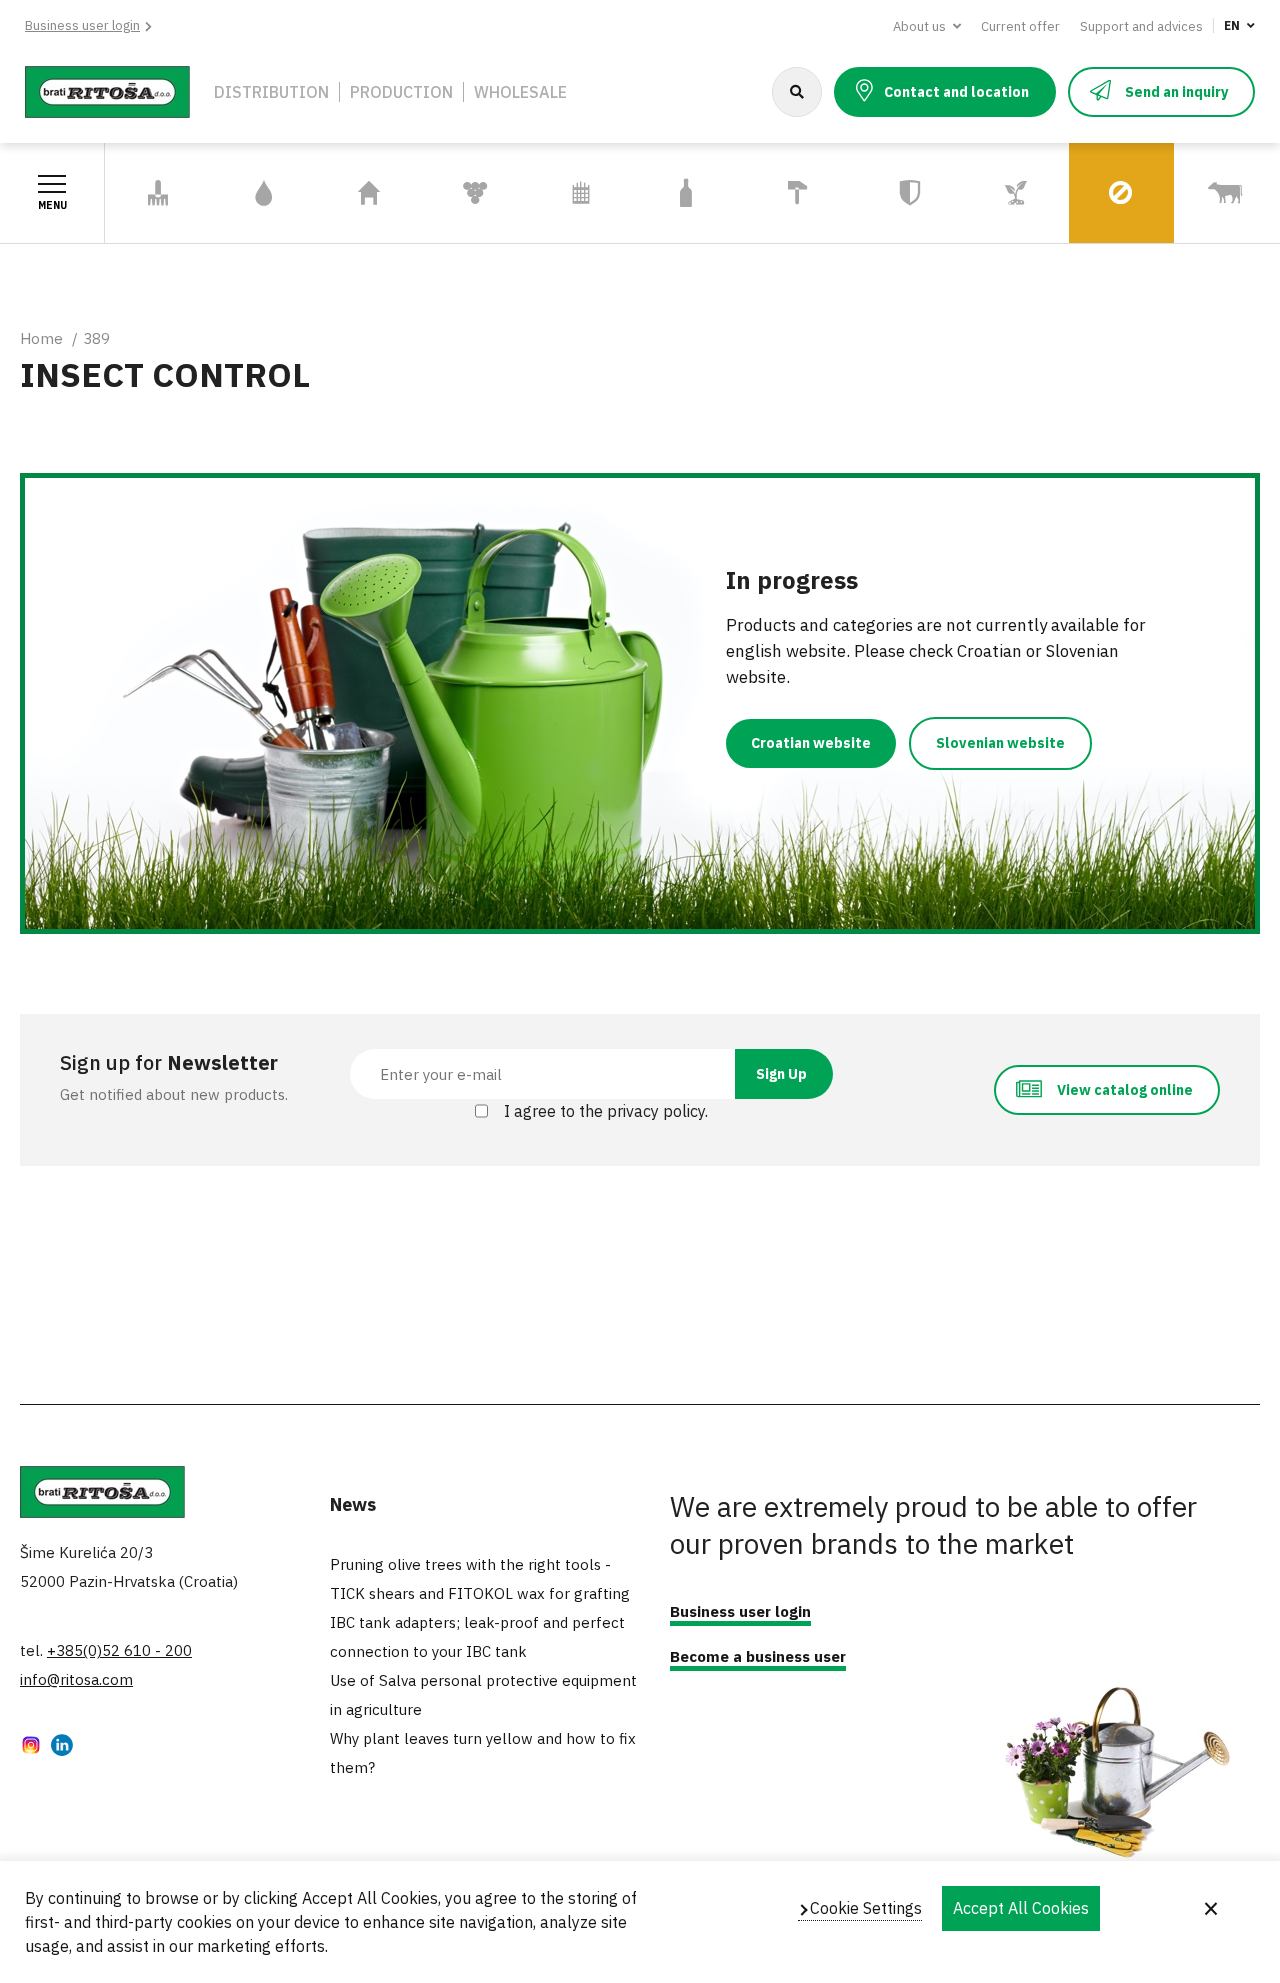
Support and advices (1141, 26)
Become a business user (758, 1656)
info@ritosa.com (76, 1679)
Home (41, 338)
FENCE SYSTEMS (562, 193)
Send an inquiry (1176, 92)
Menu (52, 205)
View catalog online (1125, 1090)
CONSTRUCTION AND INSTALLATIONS (798, 193)
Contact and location (956, 92)
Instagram (31, 1747)
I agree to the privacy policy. (606, 1111)
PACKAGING (686, 193)
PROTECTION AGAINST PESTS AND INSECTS (1117, 193)
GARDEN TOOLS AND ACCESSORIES (156, 193)
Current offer (1020, 26)
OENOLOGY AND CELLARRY (461, 193)
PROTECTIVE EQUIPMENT (904, 193)
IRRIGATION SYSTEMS (257, 193)
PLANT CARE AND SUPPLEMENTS (1014, 193)
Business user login (82, 25)
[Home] (107, 90)
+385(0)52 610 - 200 (119, 1650)
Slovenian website (1000, 743)
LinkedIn (62, 1747)
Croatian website (811, 743)
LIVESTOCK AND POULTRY (1223, 193)
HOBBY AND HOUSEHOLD (359, 193)
